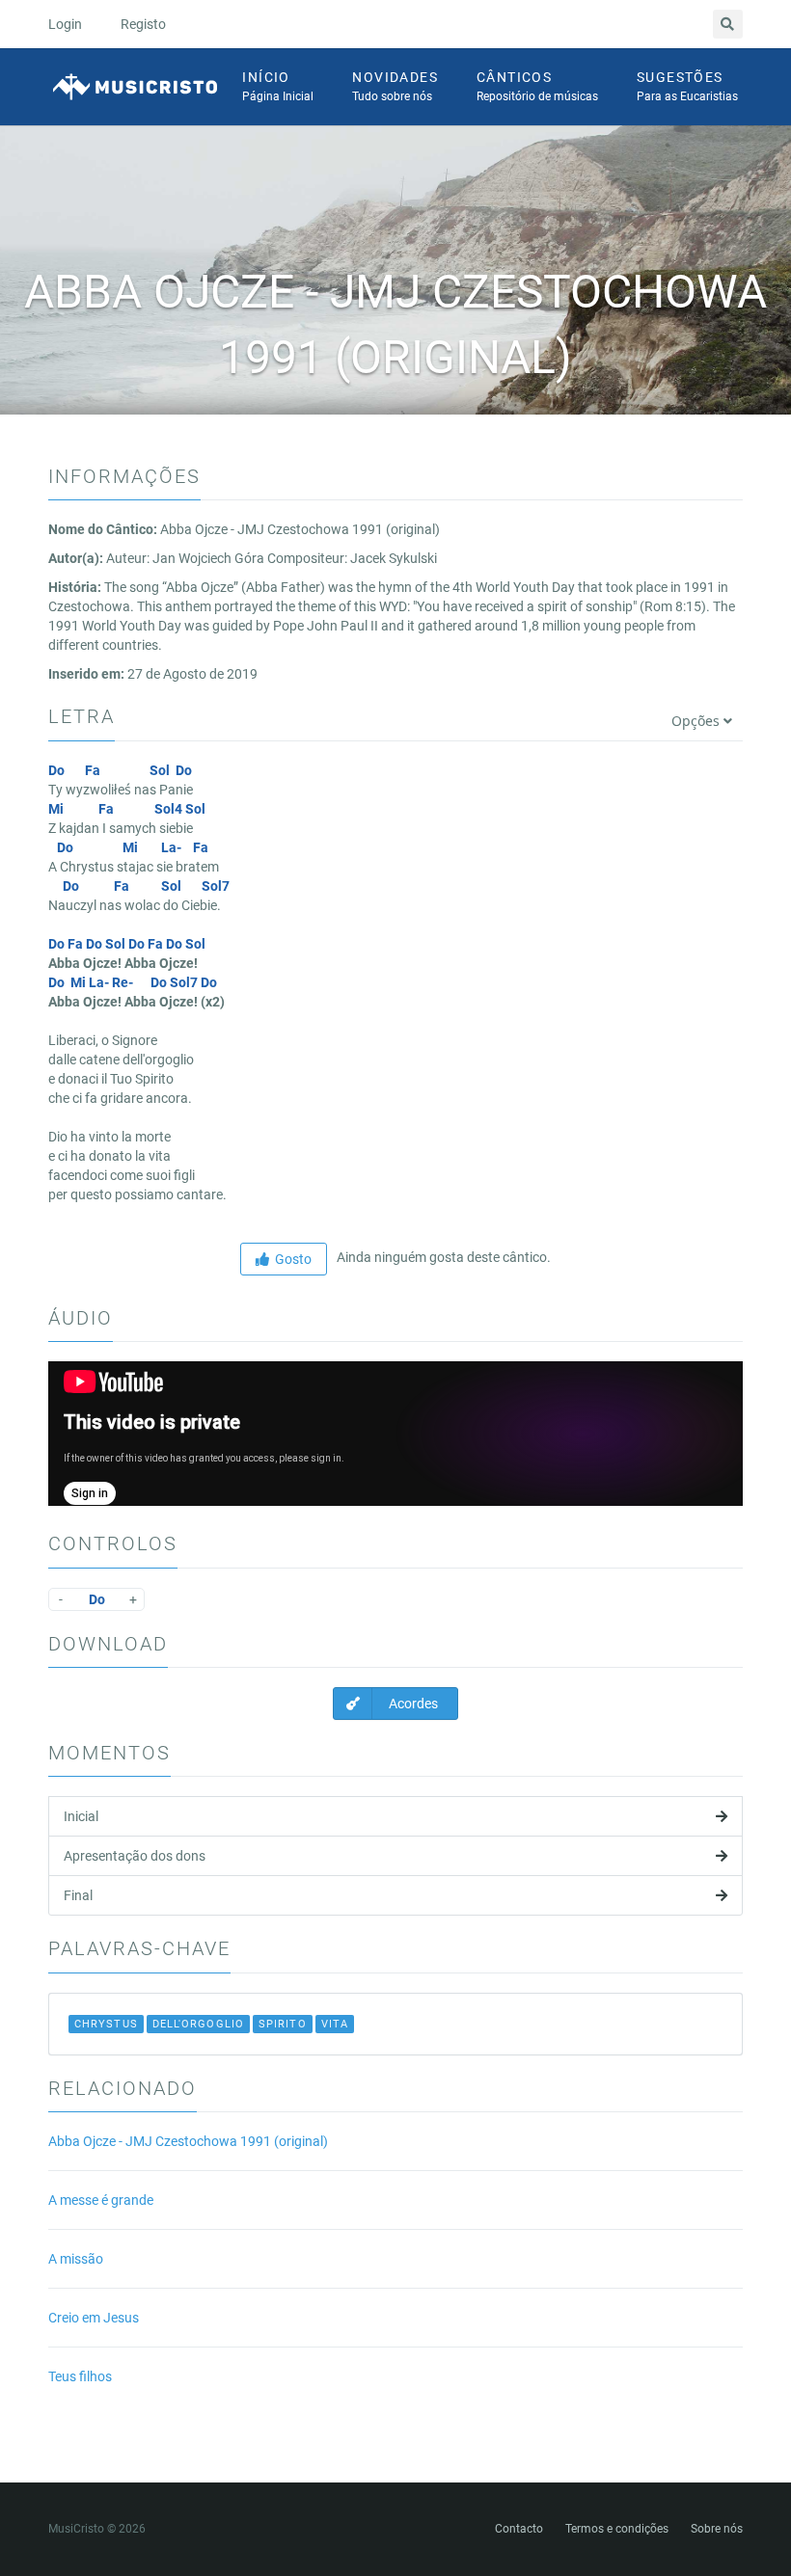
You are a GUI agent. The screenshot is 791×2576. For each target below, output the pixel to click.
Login (65, 24)
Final (78, 1895)
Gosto (290, 1259)
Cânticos (537, 86)
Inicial (81, 1816)
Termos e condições (617, 2529)
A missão (76, 2259)
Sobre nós (717, 2529)
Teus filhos (80, 2376)
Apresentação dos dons (135, 1856)
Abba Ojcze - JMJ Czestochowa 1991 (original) (188, 2141)
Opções (697, 721)
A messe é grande (101, 2200)
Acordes (412, 1704)
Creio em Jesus (94, 2318)
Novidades (395, 86)
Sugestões (687, 86)
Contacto (519, 2529)
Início (278, 86)
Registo (143, 24)
